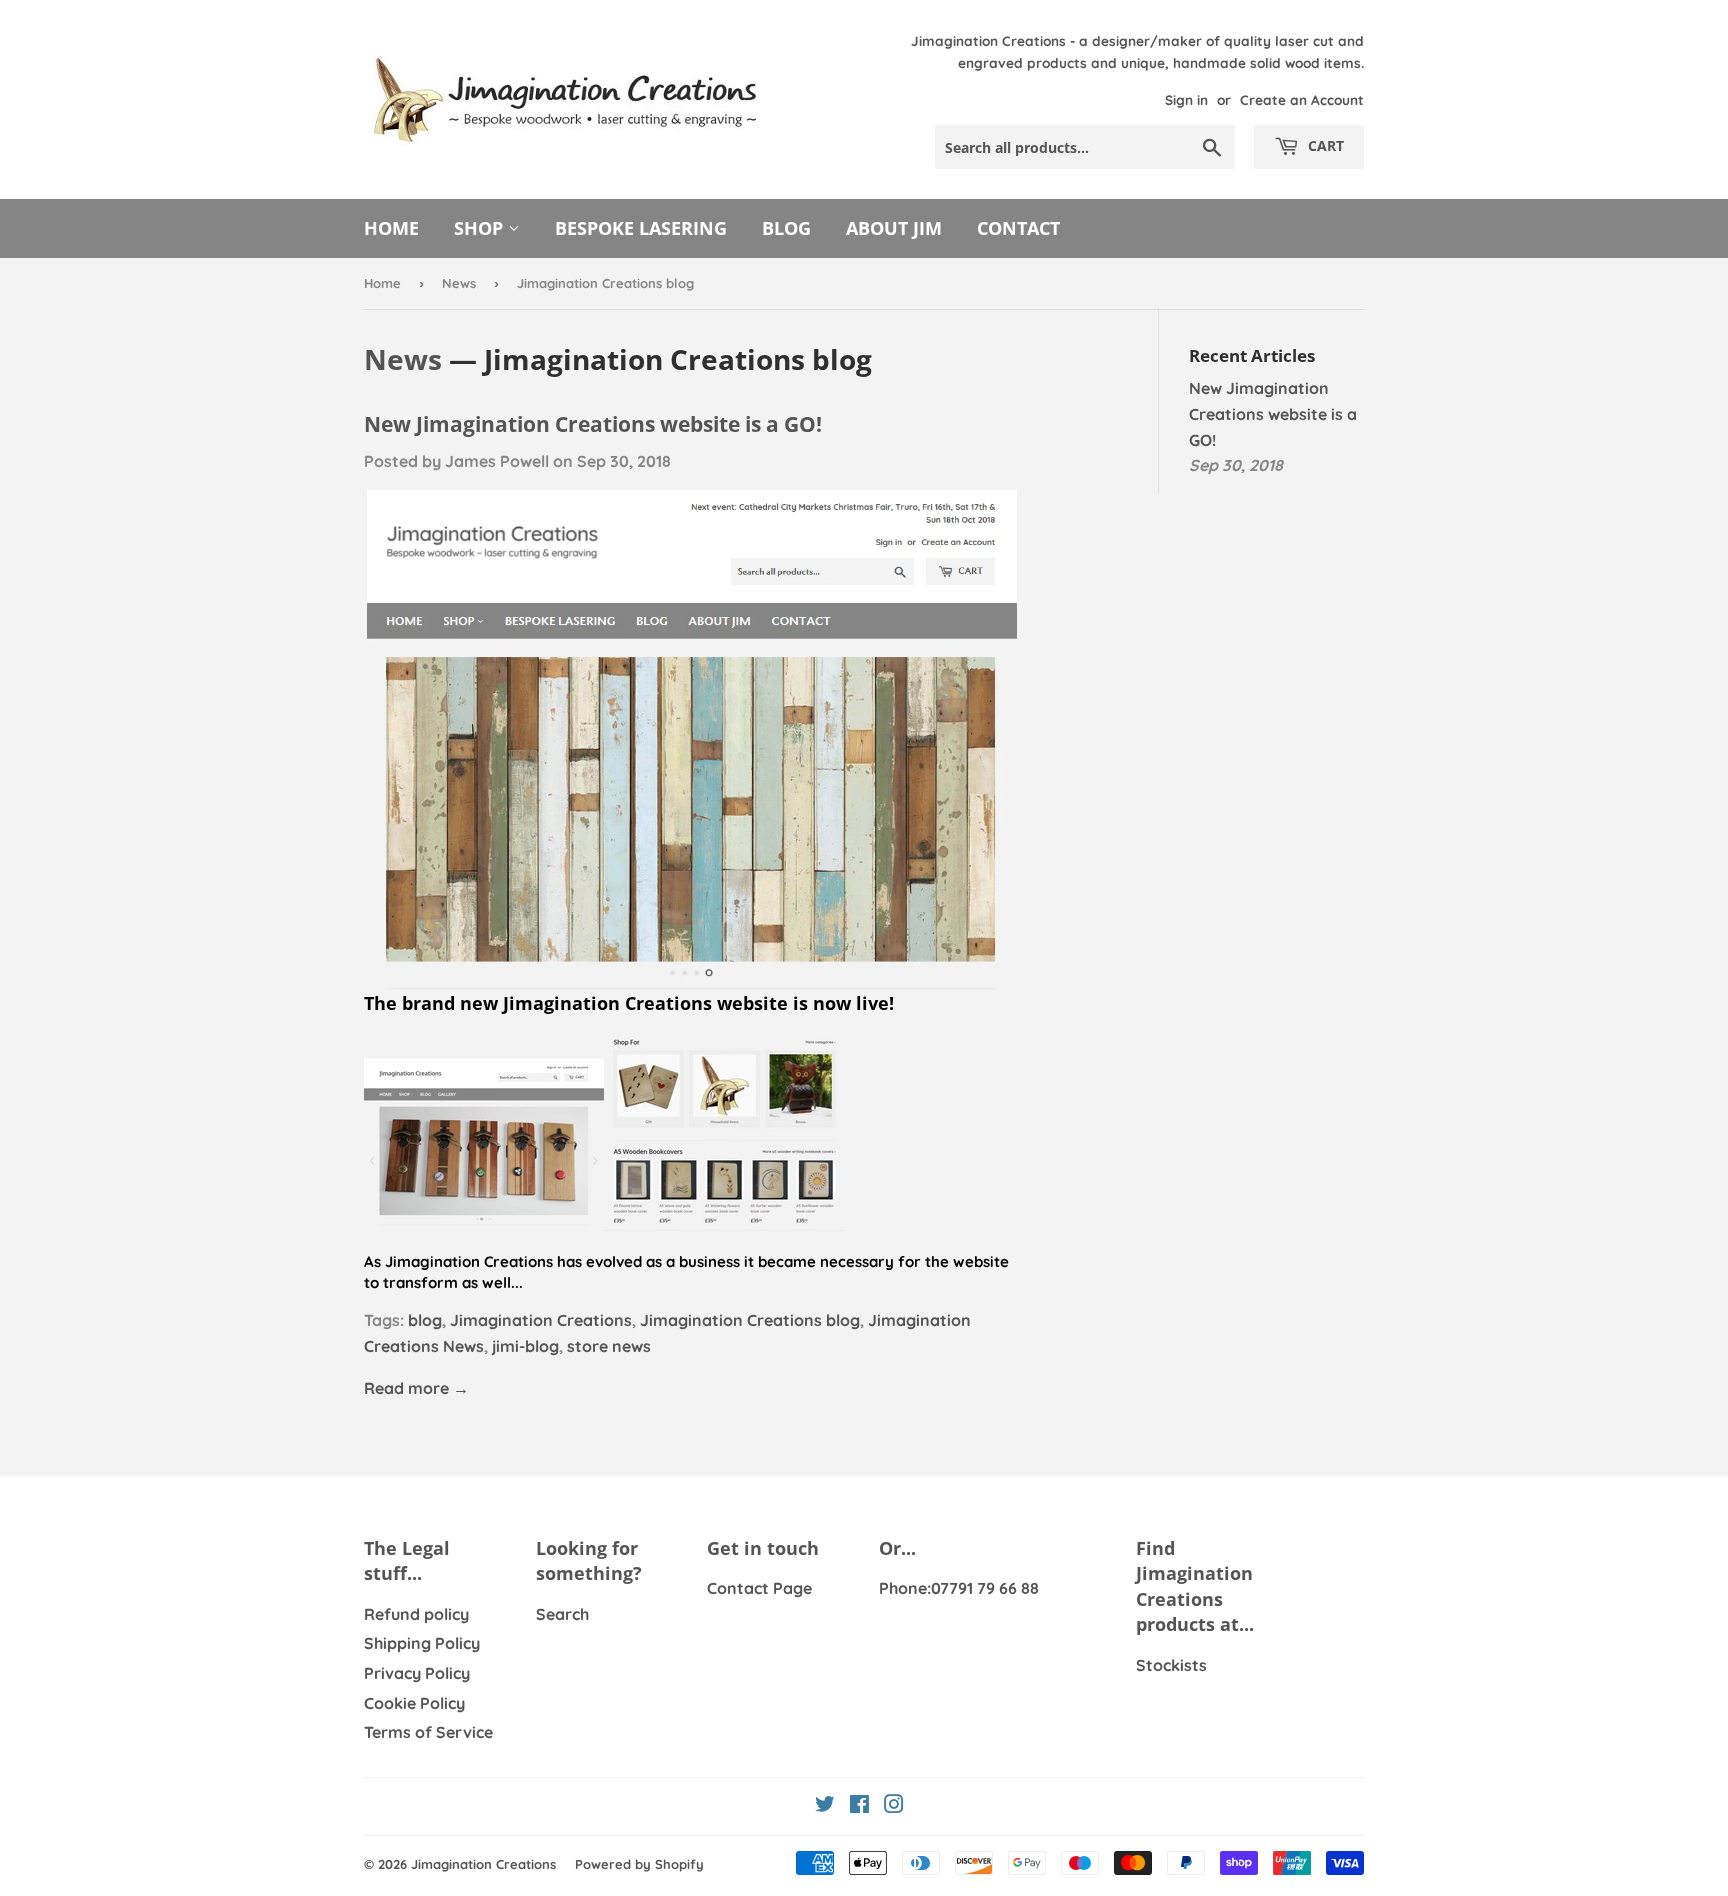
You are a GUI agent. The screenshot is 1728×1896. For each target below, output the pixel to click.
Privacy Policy (417, 1673)
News (459, 283)
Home (391, 228)
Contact (1018, 228)
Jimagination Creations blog (750, 1320)
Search (562, 1614)
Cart (1324, 145)
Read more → (416, 1388)
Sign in (1186, 99)
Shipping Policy (422, 1643)
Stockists (1171, 1665)
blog (425, 1320)
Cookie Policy (414, 1703)
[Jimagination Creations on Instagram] (894, 1806)
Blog (786, 228)
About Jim (894, 228)
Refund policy (416, 1614)
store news (609, 1346)
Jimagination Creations (541, 1320)
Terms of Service (428, 1732)
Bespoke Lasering (641, 228)
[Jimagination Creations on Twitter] (825, 1806)
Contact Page (759, 1588)
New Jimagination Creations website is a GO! (593, 423)
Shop (481, 228)
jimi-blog (525, 1346)
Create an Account (1302, 99)
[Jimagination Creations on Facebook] (859, 1806)
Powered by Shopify (639, 1864)
